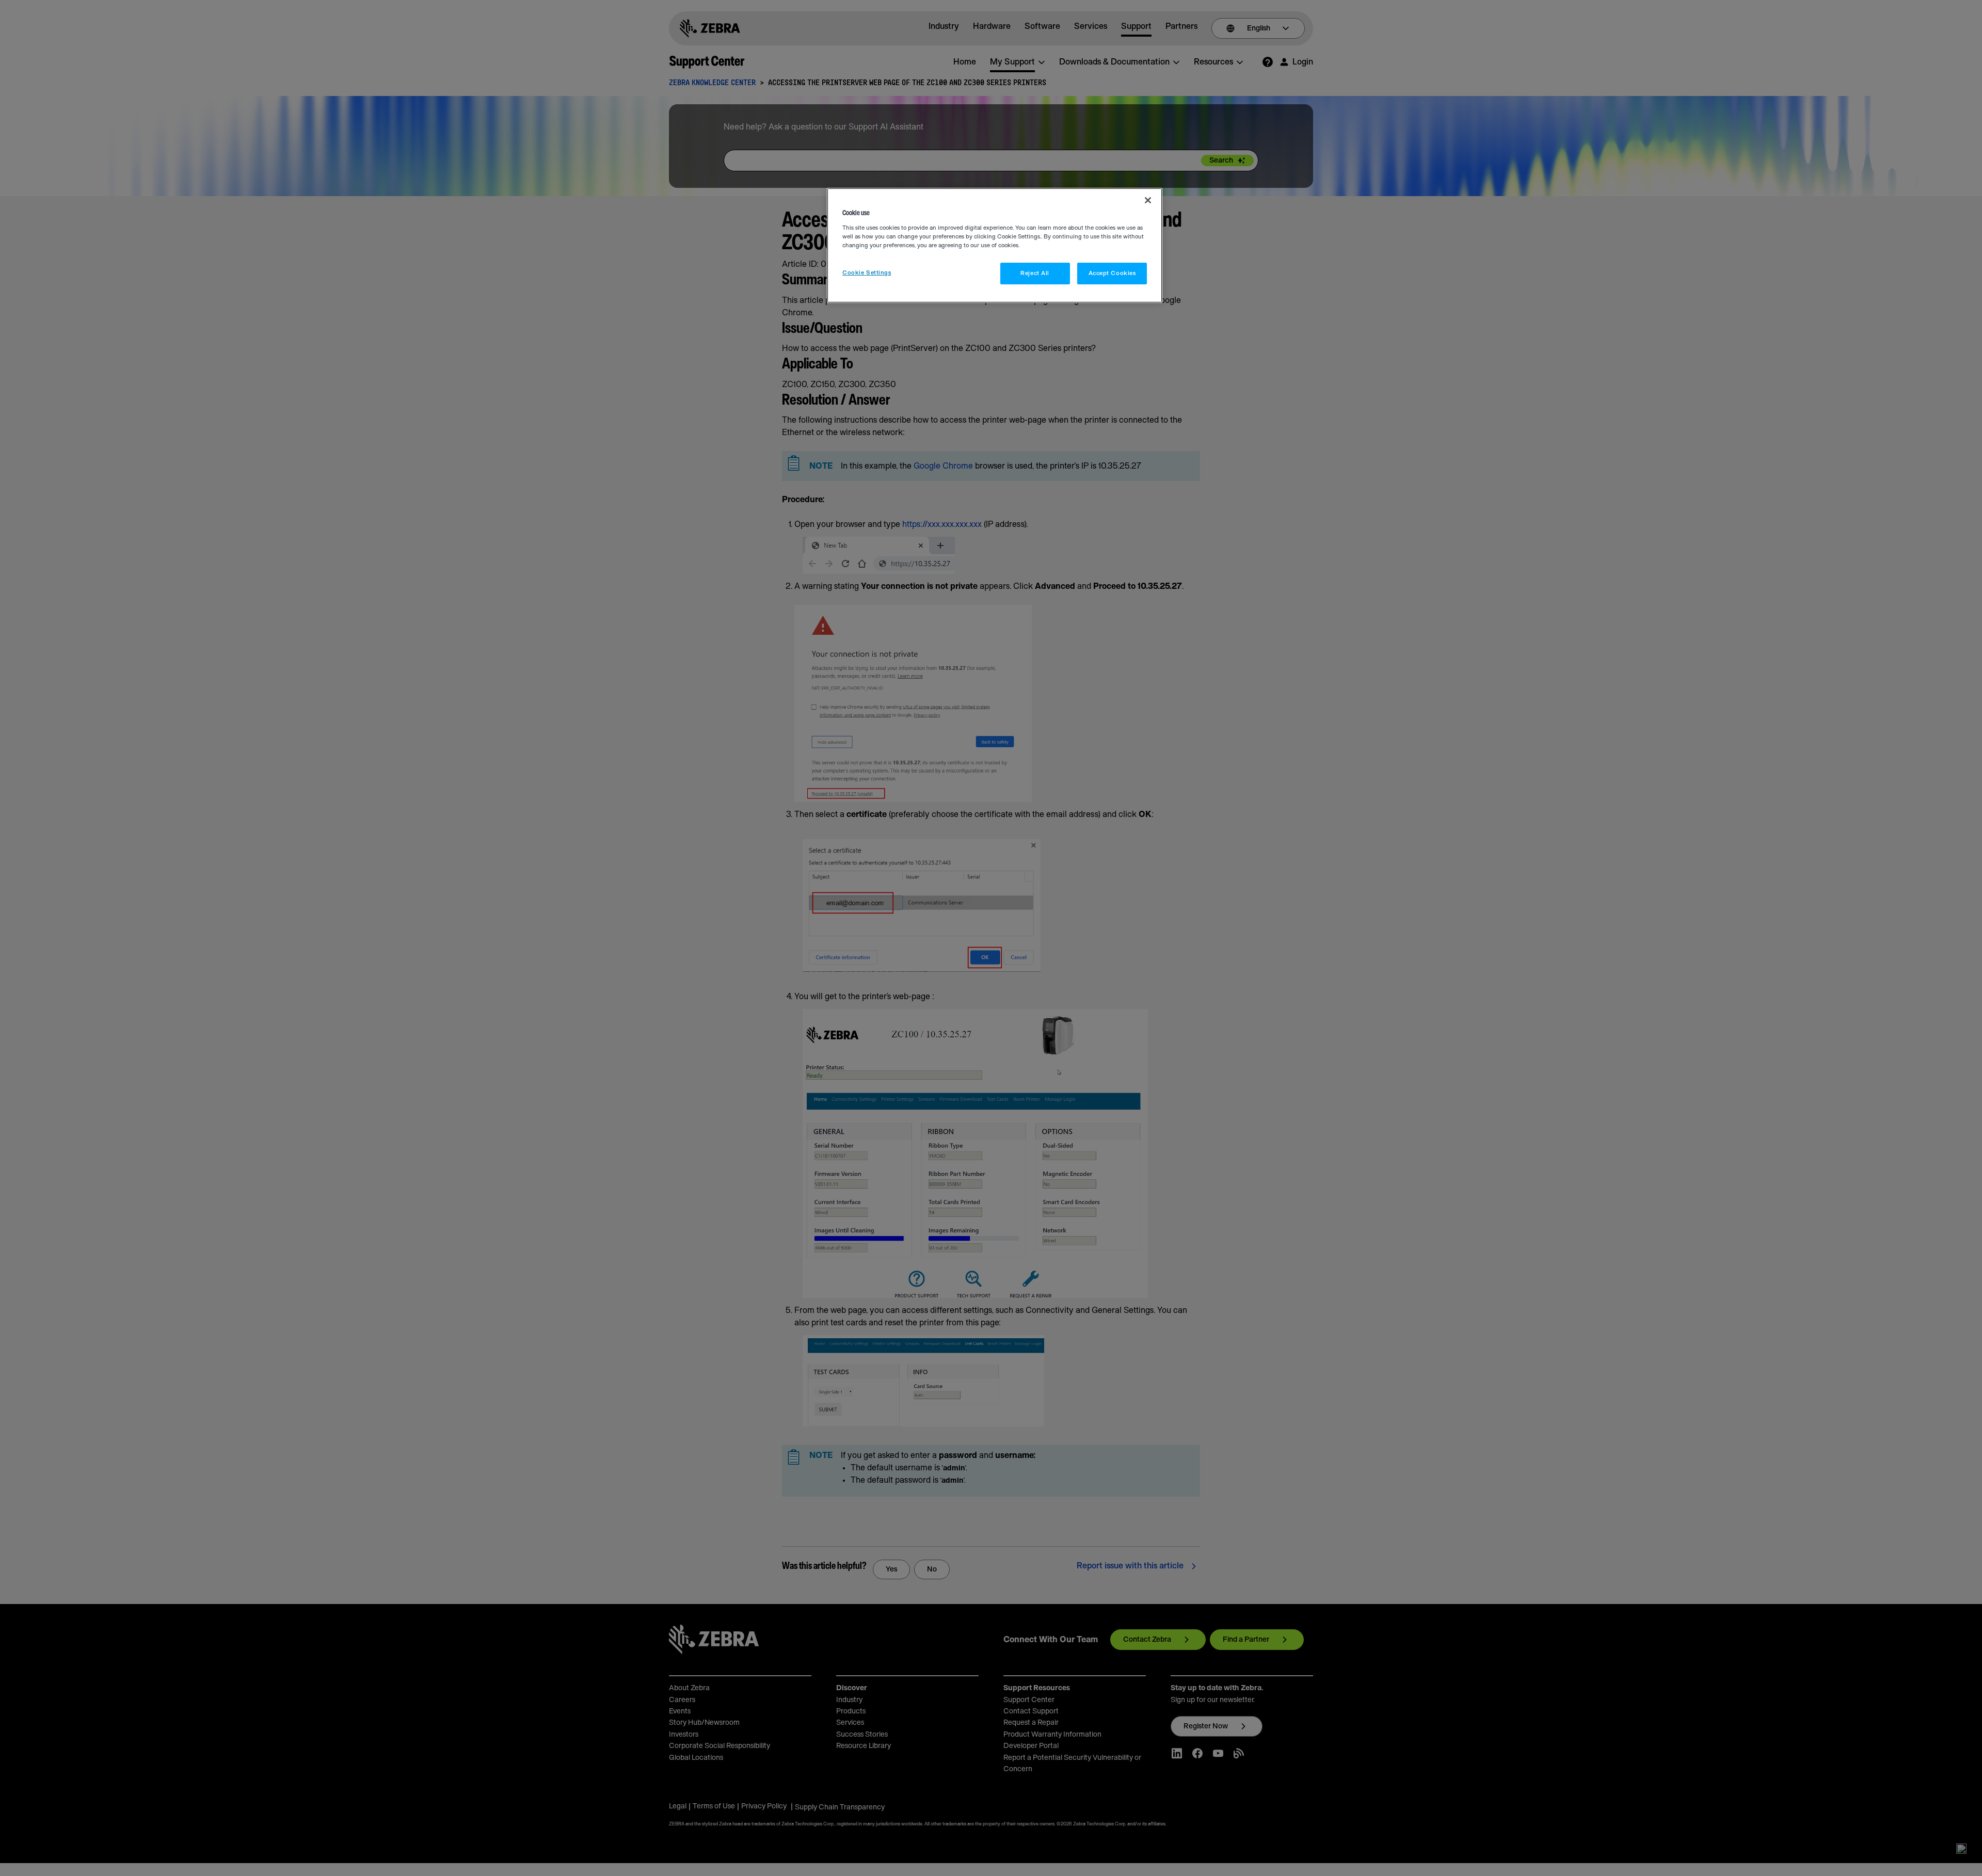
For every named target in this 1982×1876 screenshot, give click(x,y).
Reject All (1035, 273)
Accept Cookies (1112, 273)
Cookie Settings (867, 273)
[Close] (1148, 200)
